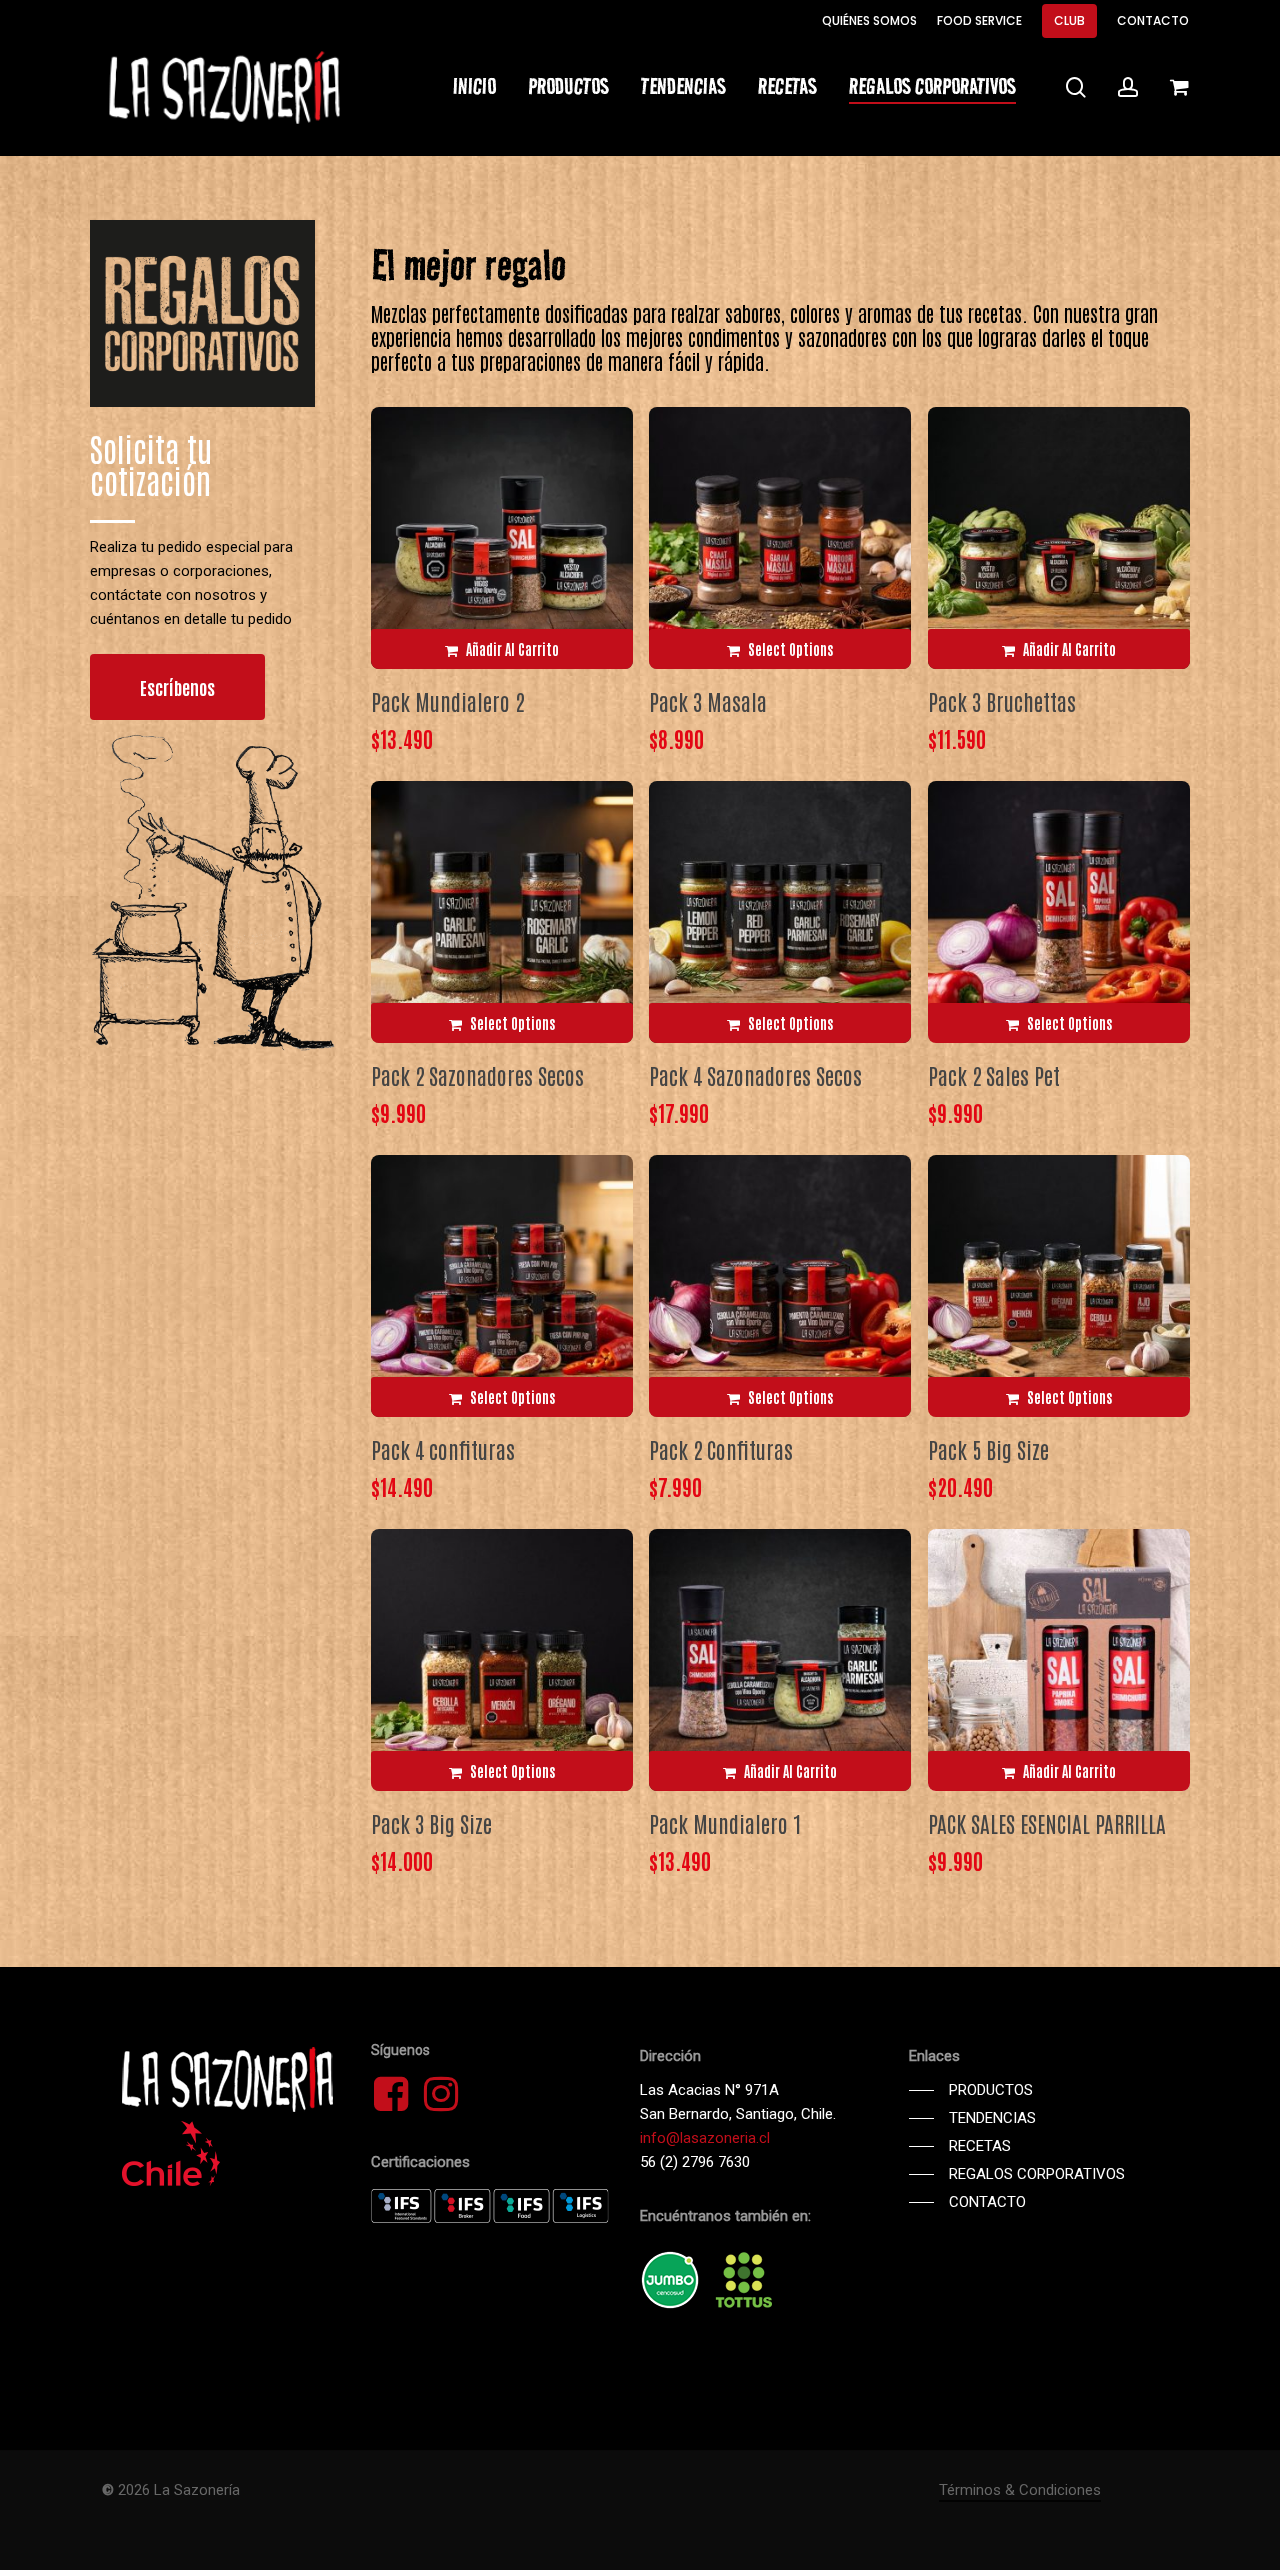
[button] (177, 687)
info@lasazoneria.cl (705, 2138)
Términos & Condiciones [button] (1020, 2490)
